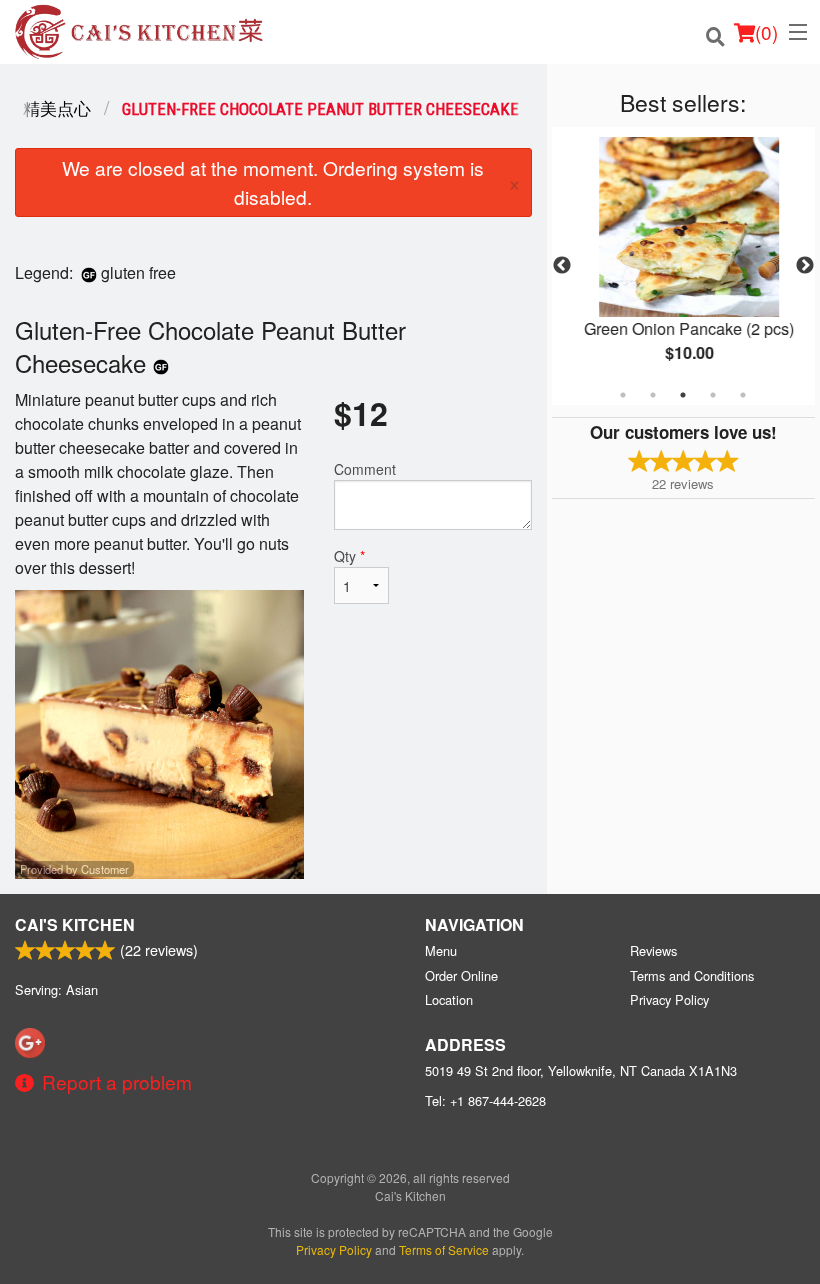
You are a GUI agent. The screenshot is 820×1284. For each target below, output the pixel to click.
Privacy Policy (669, 999)
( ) (766, 31)
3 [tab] (683, 395)
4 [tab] (713, 395)
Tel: (485, 1100)
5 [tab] (743, 395)
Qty (349, 556)
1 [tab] (623, 395)
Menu (441, 950)
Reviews (653, 950)
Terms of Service (444, 1249)
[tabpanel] (683, 266)
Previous (562, 266)
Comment (365, 469)
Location (449, 999)
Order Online (461, 975)
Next (805, 266)
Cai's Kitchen (75, 924)
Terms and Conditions (692, 975)
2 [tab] (653, 395)
